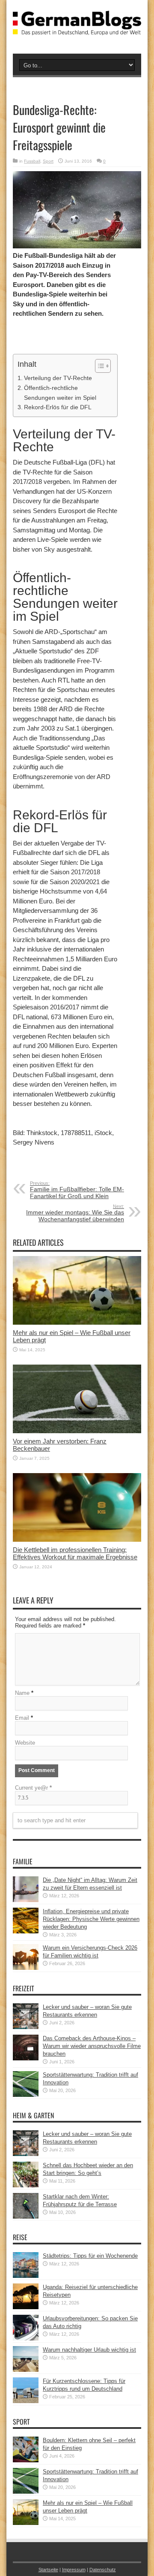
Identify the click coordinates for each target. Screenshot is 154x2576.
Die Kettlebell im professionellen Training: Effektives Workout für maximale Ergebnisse (75, 1553)
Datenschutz (103, 2570)
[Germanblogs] (77, 29)
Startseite (48, 2570)
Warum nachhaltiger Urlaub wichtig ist (89, 2350)
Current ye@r (33, 1788)
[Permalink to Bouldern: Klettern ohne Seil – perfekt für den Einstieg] (26, 2460)
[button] (99, 366)
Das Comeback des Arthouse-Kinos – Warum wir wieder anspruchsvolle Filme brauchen (92, 2046)
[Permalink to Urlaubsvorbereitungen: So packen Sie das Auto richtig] (26, 2339)
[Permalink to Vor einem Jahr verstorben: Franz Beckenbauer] (77, 1431)
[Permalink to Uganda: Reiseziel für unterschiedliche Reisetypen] (26, 2307)
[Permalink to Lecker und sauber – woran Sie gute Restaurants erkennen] (26, 2027)
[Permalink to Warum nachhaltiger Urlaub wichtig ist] (26, 2370)
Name (22, 1693)
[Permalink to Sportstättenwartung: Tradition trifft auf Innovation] (26, 2095)
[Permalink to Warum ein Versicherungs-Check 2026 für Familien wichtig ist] (26, 1968)
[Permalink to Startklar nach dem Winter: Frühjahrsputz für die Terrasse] (26, 2217)
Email (22, 1718)
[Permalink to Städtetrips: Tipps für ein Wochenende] (26, 2276)
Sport (48, 161)
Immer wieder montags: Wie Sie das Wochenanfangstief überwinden (75, 1213)
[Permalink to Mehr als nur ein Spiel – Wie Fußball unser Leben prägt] (77, 1323)
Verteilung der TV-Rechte (58, 378)
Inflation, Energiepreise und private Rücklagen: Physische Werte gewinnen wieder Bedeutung (91, 1919)
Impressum (74, 2570)
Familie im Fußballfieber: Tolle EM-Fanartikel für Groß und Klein (77, 1190)
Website (25, 1743)
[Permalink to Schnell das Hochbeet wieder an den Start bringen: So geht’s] (26, 2185)
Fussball (32, 161)
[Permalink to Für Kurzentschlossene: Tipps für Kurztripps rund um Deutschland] (26, 2401)
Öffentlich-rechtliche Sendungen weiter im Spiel (60, 393)
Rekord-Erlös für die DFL (58, 407)
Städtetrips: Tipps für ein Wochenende (90, 2256)
